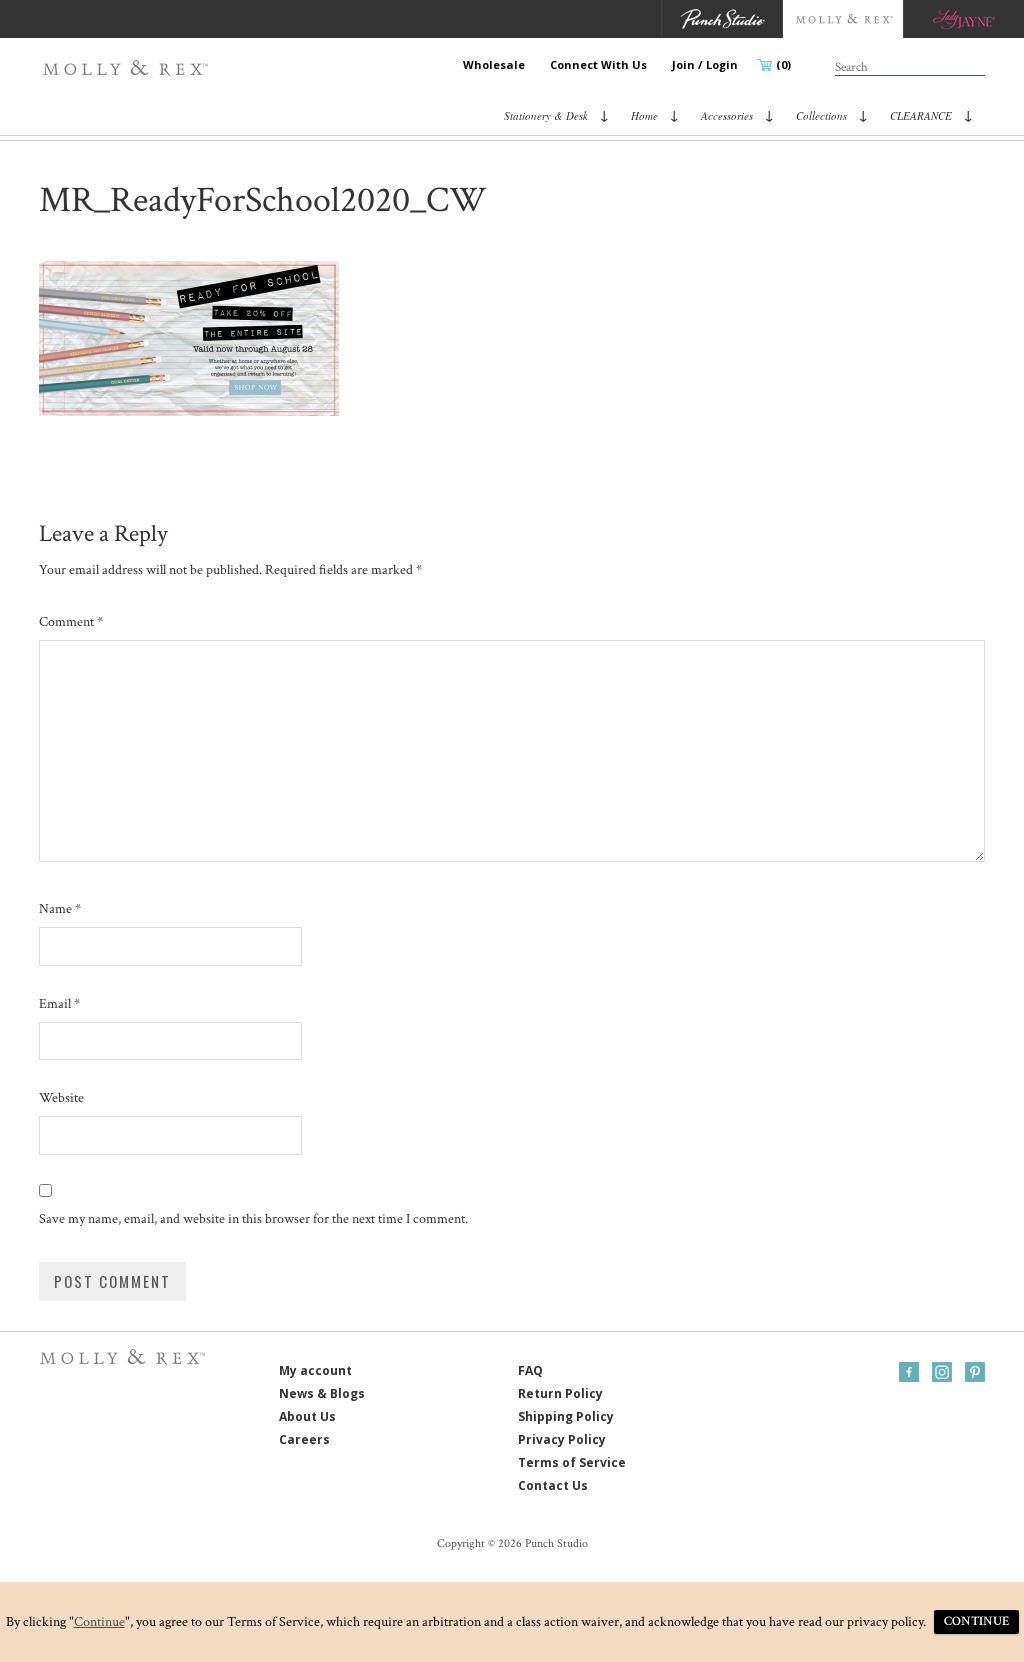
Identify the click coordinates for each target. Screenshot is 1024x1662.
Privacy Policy (562, 1439)
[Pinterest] (975, 1372)
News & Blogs (322, 1393)
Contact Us (553, 1485)
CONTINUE (976, 1621)
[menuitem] (494, 65)
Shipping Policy (566, 1416)
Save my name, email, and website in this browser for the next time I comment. (253, 1219)
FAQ (530, 1370)
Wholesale (494, 64)
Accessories (727, 115)
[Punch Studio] (721, 19)
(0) (783, 64)
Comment (71, 622)
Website (61, 1098)
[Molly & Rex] (129, 68)
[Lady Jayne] (963, 19)
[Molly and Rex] (842, 19)
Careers (304, 1439)
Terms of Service (572, 1462)
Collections (821, 115)
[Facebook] (909, 1372)
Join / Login (705, 64)
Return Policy (560, 1393)
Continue (99, 1622)
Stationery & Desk (546, 115)
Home (644, 115)
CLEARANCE (921, 115)
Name (60, 909)
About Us (307, 1416)
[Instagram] (942, 1372)
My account (315, 1370)
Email (59, 1004)
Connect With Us (598, 64)
